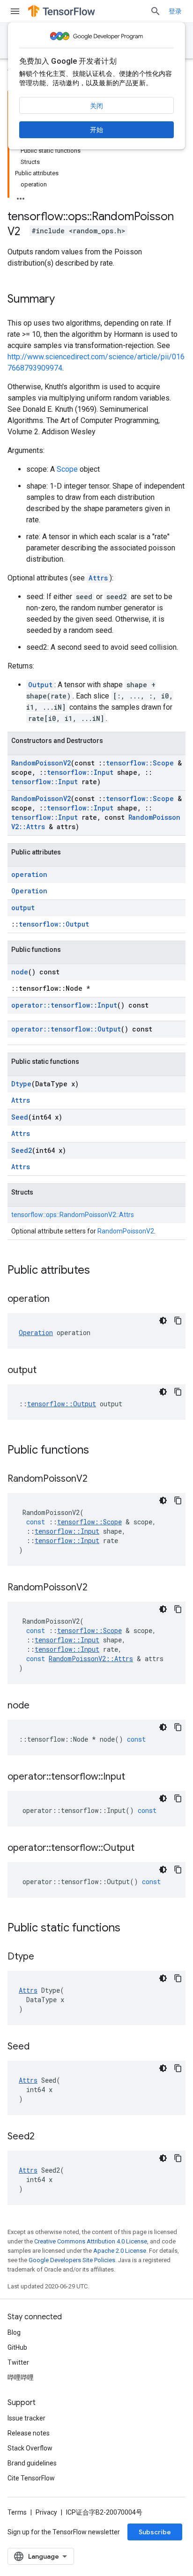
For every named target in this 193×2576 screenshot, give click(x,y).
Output (40, 685)
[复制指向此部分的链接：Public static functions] (130, 1929)
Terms (17, 2512)
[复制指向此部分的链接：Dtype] (44, 1957)
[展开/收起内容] (21, 196)
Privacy (46, 2512)
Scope (67, 469)
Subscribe (155, 2532)
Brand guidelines (32, 2463)
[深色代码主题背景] (163, 1321)
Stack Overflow (30, 2448)
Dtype (21, 1084)
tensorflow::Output (54, 924)
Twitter (18, 2362)
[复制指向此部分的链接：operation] (59, 1299)
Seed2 (22, 1150)
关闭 (96, 106)
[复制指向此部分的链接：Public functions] (98, 1451)
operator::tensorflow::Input (64, 1005)
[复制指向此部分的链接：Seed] (39, 2047)
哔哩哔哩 (21, 2377)
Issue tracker (26, 2418)
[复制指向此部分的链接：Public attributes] (99, 1271)
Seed (20, 1117)
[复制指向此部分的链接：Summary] (64, 300)
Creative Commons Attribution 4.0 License (91, 2241)
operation (29, 874)
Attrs (98, 578)
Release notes (29, 2433)
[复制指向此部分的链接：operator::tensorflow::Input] (134, 1777)
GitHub (17, 2347)
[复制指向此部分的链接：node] (39, 1706)
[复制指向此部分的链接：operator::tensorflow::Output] (144, 1848)
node (20, 972)
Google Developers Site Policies (72, 2260)
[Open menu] (15, 11)
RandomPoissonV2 (41, 763)
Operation (29, 891)
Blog (14, 2332)
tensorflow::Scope (140, 763)
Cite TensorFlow (31, 2478)
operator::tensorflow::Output (66, 1029)
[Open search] (156, 11)
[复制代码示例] (178, 1321)
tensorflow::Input (80, 772)
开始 (96, 130)
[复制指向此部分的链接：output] (46, 1371)
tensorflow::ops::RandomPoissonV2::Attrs (73, 1215)
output (23, 908)
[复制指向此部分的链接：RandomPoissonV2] (97, 1479)
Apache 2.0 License (120, 2251)
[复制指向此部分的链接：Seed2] (44, 2137)
